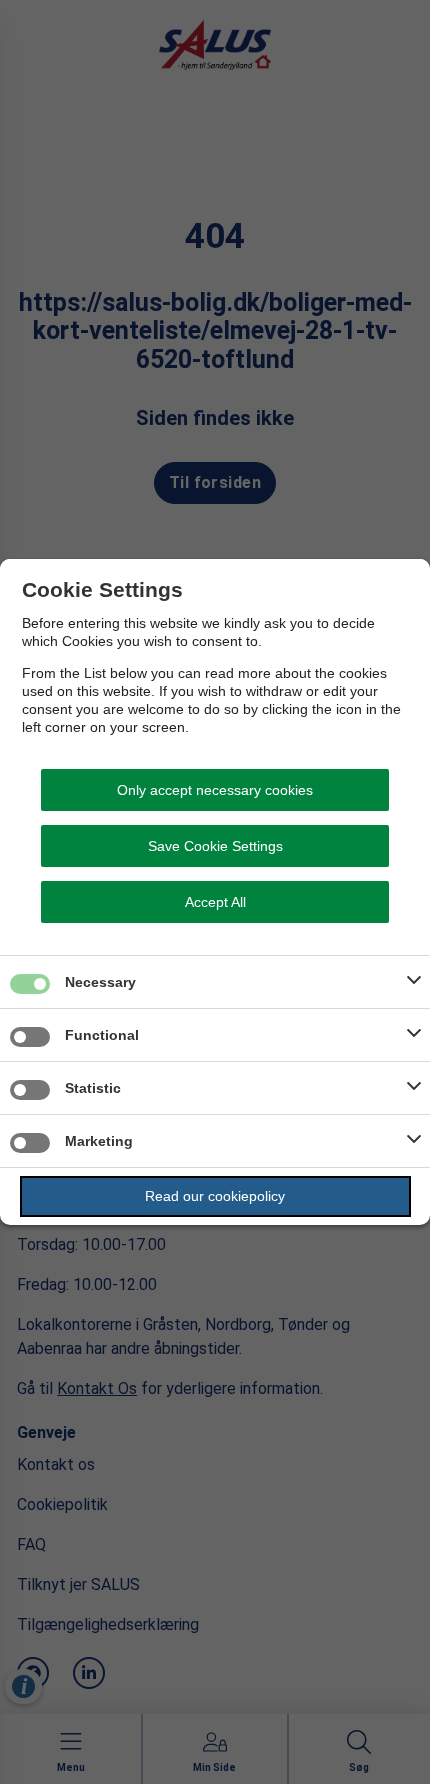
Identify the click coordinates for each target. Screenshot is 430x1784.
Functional (102, 1035)
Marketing (99, 1141)
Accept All (215, 902)
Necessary (100, 982)
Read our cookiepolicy (215, 1196)
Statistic (93, 1088)
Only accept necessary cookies (215, 790)
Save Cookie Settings (215, 846)
